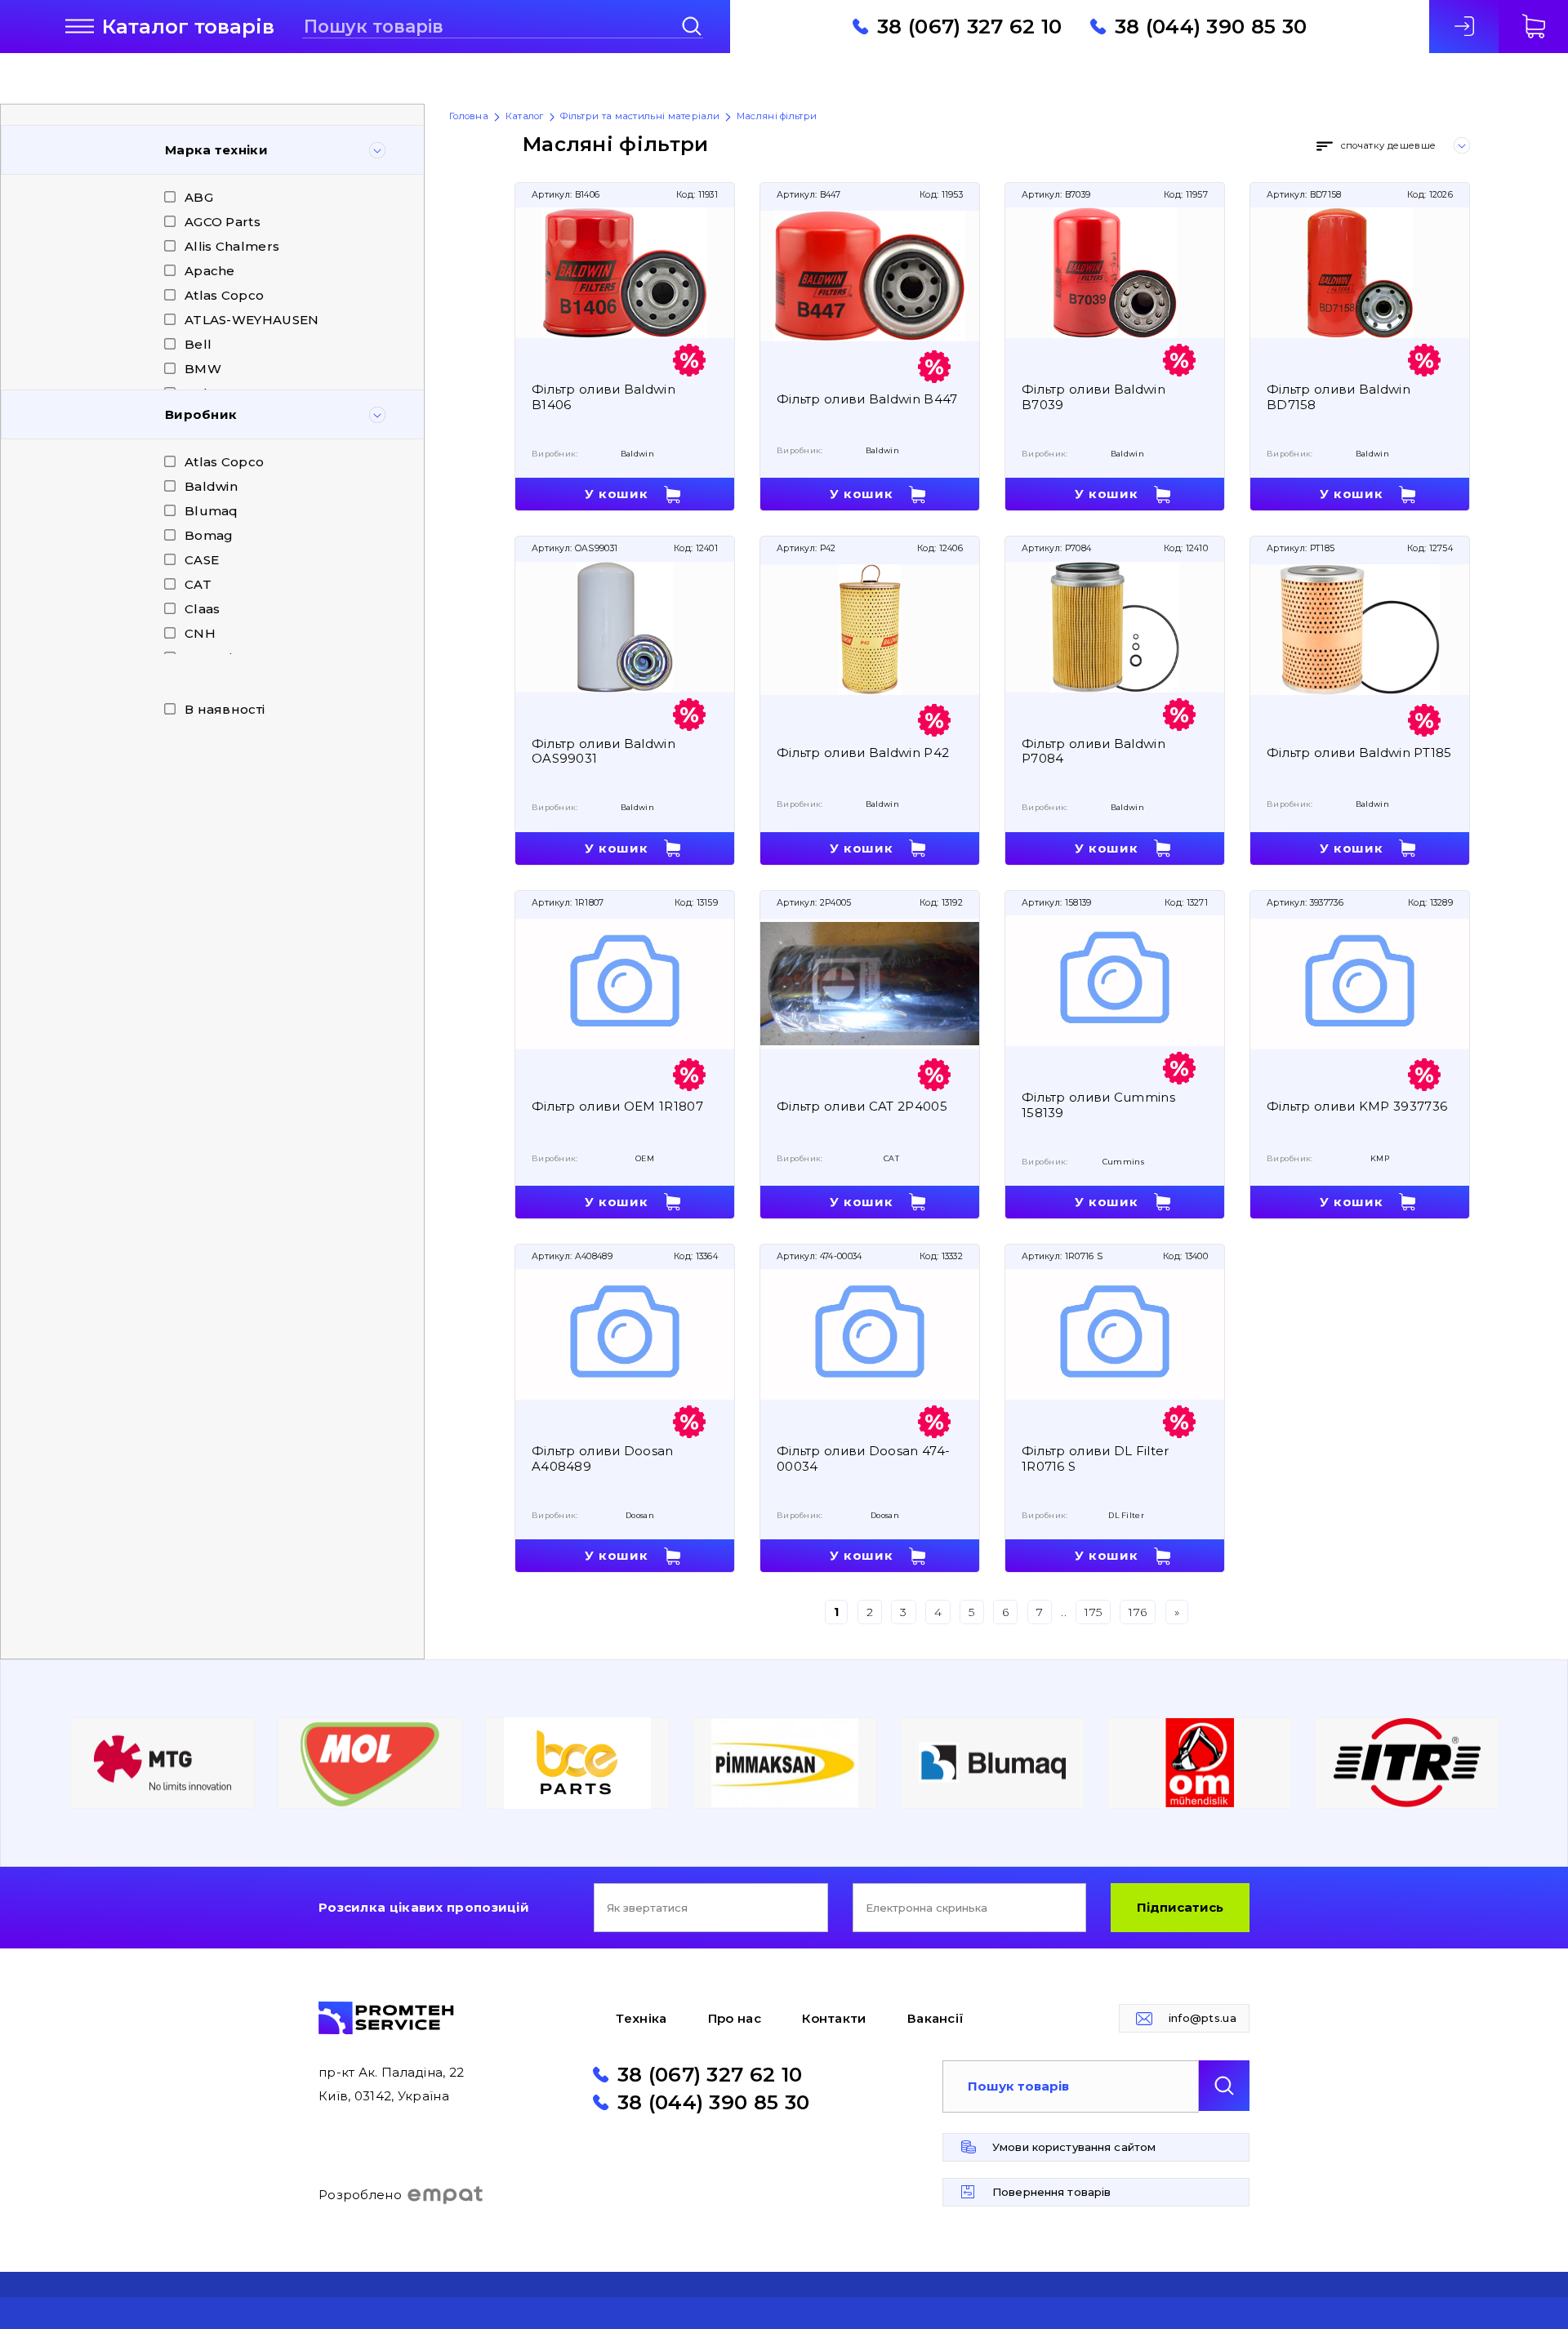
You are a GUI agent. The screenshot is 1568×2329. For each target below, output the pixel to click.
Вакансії (935, 2018)
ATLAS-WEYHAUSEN (252, 320)
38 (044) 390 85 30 (1211, 26)
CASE (202, 560)
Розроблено (360, 2195)
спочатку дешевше (1388, 145)
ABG (199, 197)
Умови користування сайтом (1074, 2147)
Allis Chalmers (232, 246)
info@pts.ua (1203, 2018)
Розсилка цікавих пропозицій (424, 1907)
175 (1093, 1612)
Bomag (209, 535)
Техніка (641, 2018)
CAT (198, 584)
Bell (198, 344)
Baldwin (211, 486)
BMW (203, 369)
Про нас (735, 2018)
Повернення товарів (1051, 2192)
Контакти (834, 2018)
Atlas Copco (224, 295)
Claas (203, 609)
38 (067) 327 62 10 (969, 26)
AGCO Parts (223, 222)
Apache (210, 271)
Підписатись (1180, 1907)
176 (1138, 1612)
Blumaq (212, 511)
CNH (200, 633)
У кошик (616, 494)
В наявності (225, 709)
